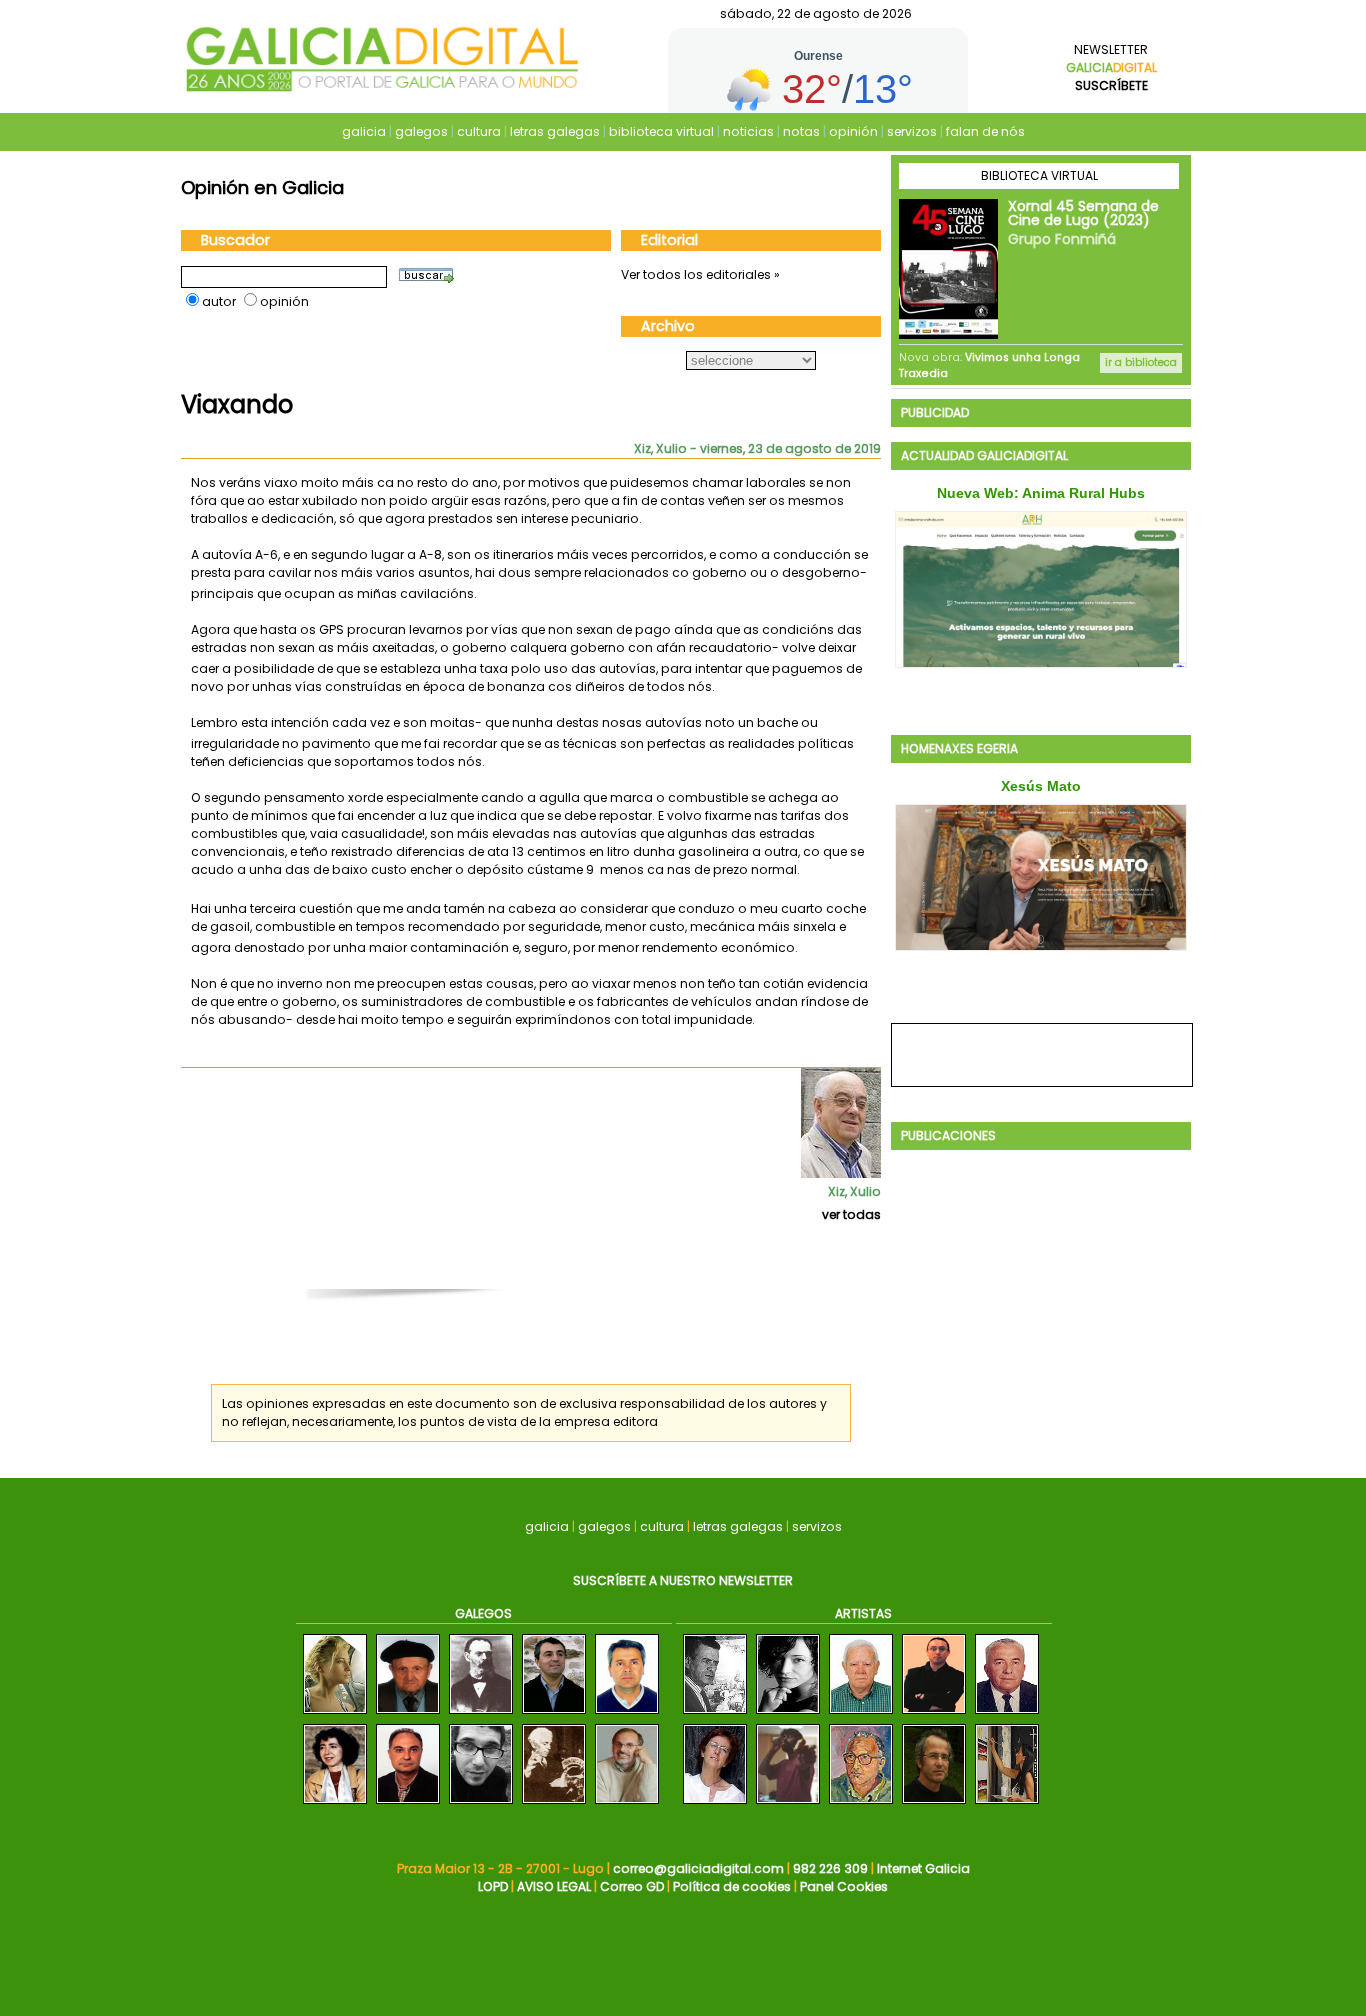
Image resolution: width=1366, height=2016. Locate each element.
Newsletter (1111, 67)
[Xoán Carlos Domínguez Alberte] (554, 1714)
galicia (364, 131)
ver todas (851, 1214)
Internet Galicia (923, 1868)
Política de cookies (732, 1886)
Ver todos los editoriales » (700, 274)
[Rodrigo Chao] (481, 1804)
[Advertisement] (541, 1266)
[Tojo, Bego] (715, 1804)
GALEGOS (483, 1613)
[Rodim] (1007, 1714)
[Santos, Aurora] (1007, 1804)
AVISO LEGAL (554, 1886)
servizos (912, 131)
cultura (479, 131)
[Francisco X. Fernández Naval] (408, 1804)
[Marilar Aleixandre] (335, 1804)
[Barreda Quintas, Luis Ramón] (934, 1714)
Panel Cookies (844, 1886)
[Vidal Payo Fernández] (408, 1714)
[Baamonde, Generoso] (861, 1714)
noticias (748, 131)
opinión (853, 131)
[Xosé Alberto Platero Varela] (627, 1714)
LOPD (493, 1886)
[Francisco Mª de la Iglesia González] (481, 1714)
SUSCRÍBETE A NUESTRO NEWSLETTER (683, 1580)
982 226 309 (830, 1868)
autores (793, 1403)
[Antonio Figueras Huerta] (627, 1804)
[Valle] (934, 1804)
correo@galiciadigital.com (698, 1868)
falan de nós (985, 131)
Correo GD (632, 1886)
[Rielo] (715, 1714)
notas (801, 131)
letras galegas (555, 131)
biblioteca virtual (661, 131)
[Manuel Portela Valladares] (554, 1804)
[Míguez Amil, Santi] (788, 1804)
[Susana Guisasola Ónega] (335, 1714)
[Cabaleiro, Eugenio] (861, 1804)
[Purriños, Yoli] (788, 1714)
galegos (421, 131)
